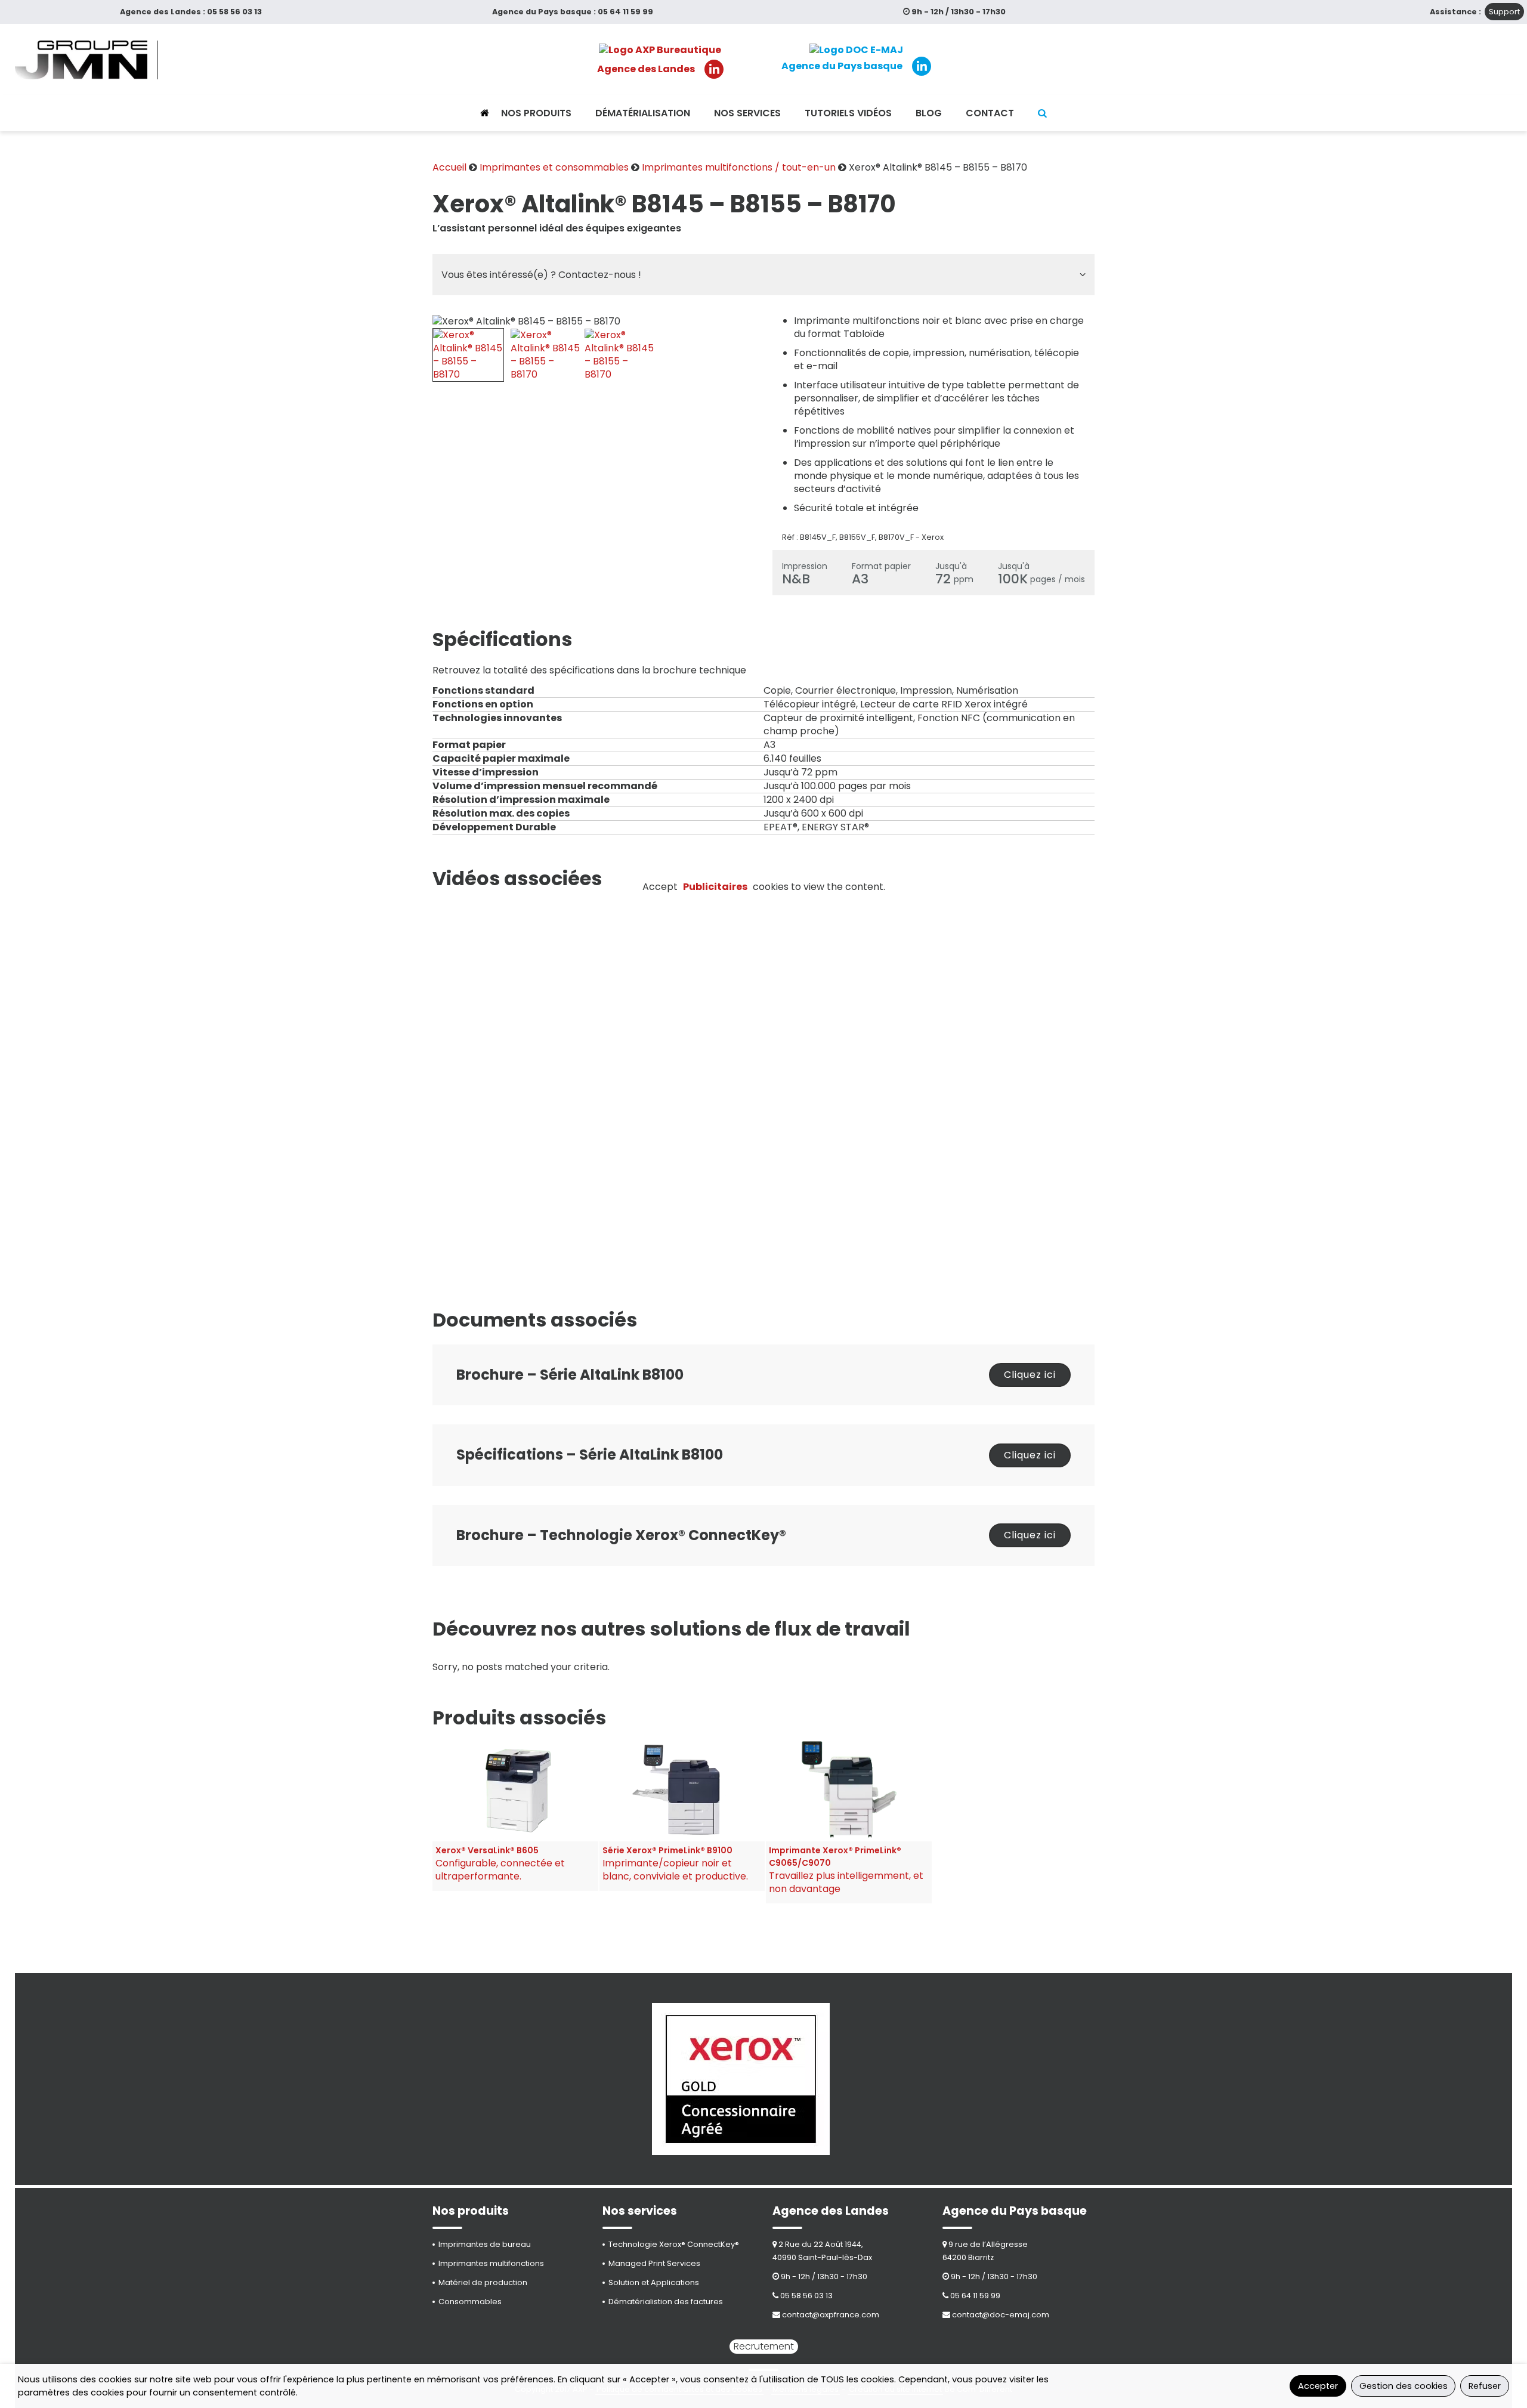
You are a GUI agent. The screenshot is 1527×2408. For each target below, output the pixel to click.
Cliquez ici (1030, 1375)
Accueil (449, 167)
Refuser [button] (1485, 2386)
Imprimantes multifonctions (491, 2263)
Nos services (747, 113)
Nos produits (536, 113)
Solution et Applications (654, 2282)
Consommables (470, 2302)
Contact (990, 113)
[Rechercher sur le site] (1042, 113)
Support (1504, 12)
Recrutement (764, 2346)
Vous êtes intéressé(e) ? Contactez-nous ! (541, 275)
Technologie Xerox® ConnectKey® (674, 2244)
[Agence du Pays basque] (856, 50)
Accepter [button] (1318, 2386)
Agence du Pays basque (842, 66)
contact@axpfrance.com (831, 2315)
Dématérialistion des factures (666, 2302)
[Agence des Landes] (660, 50)
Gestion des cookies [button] (1404, 2386)
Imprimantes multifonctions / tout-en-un (739, 167)
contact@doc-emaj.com (1001, 2315)
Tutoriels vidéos (848, 113)
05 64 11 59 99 (625, 12)
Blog (929, 113)
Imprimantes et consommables (554, 167)
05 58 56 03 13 (234, 12)
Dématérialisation (643, 113)
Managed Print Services (654, 2263)
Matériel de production (483, 2282)
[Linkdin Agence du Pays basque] (922, 66)
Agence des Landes (646, 69)
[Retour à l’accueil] (485, 113)
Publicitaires (715, 887)
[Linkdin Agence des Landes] (714, 69)
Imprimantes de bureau (485, 2244)
